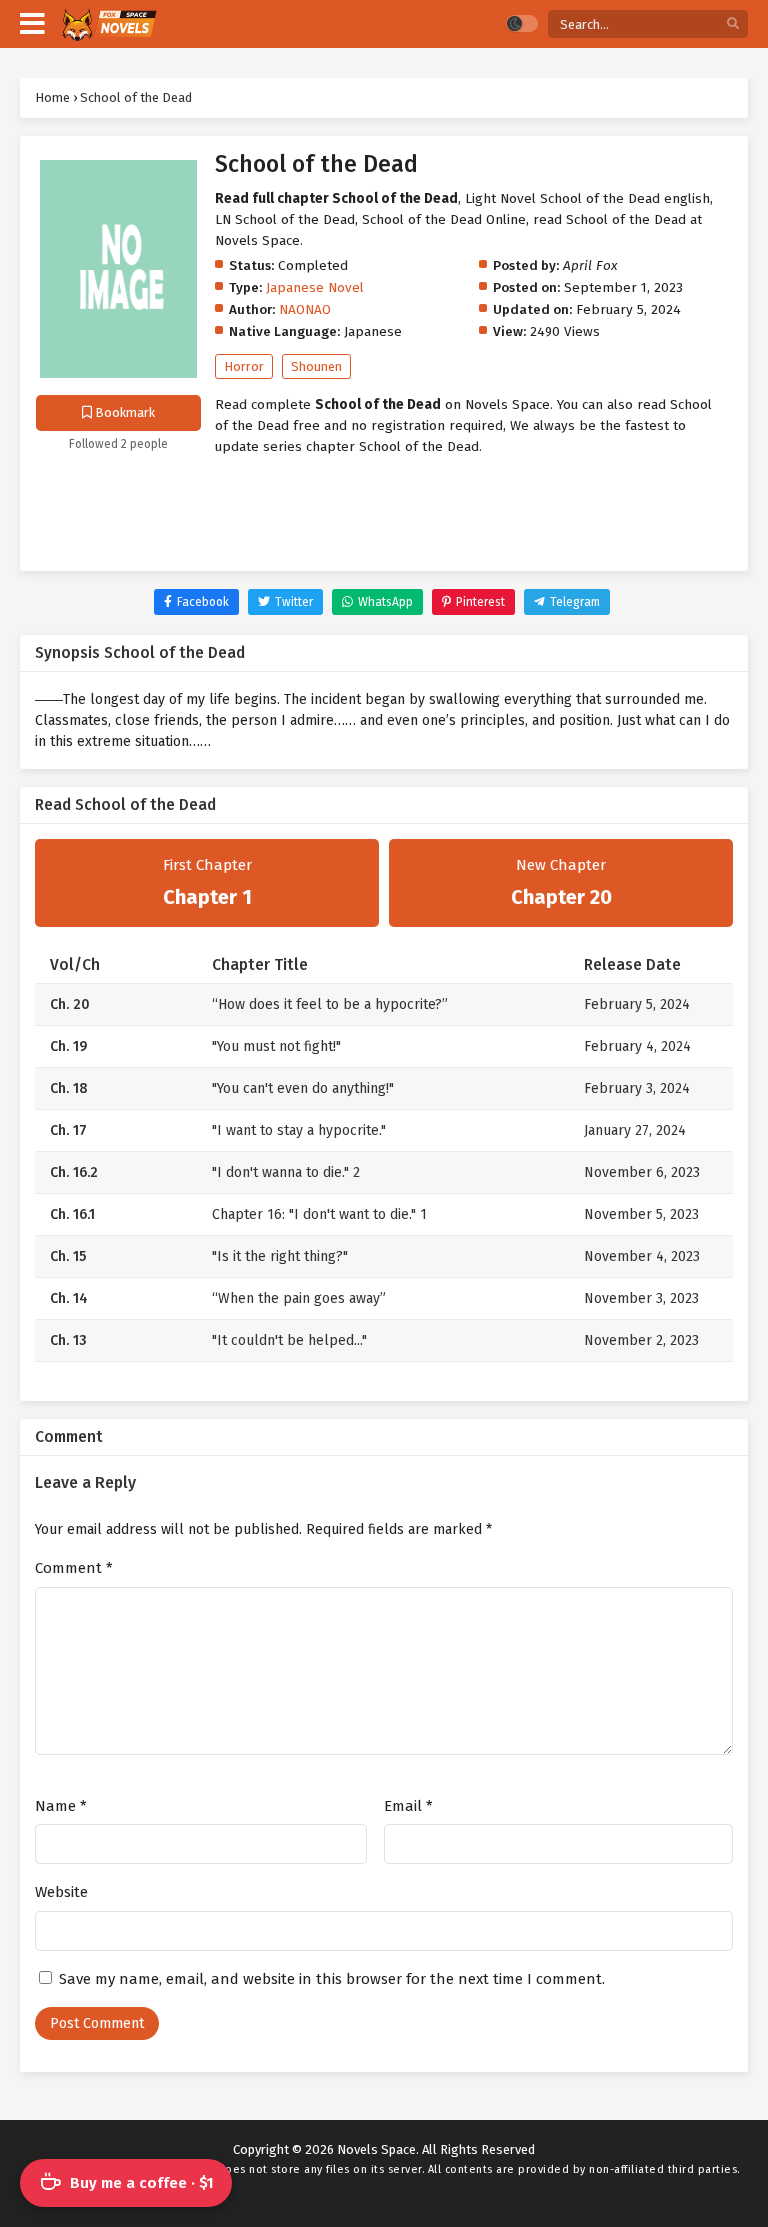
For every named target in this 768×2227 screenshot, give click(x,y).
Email (408, 1806)
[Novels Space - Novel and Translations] (108, 24)
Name (61, 1806)
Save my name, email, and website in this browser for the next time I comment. (332, 1979)
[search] (733, 24)
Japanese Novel (315, 287)
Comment (74, 1568)
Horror (244, 366)
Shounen (316, 366)
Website (61, 1892)
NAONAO (305, 309)
